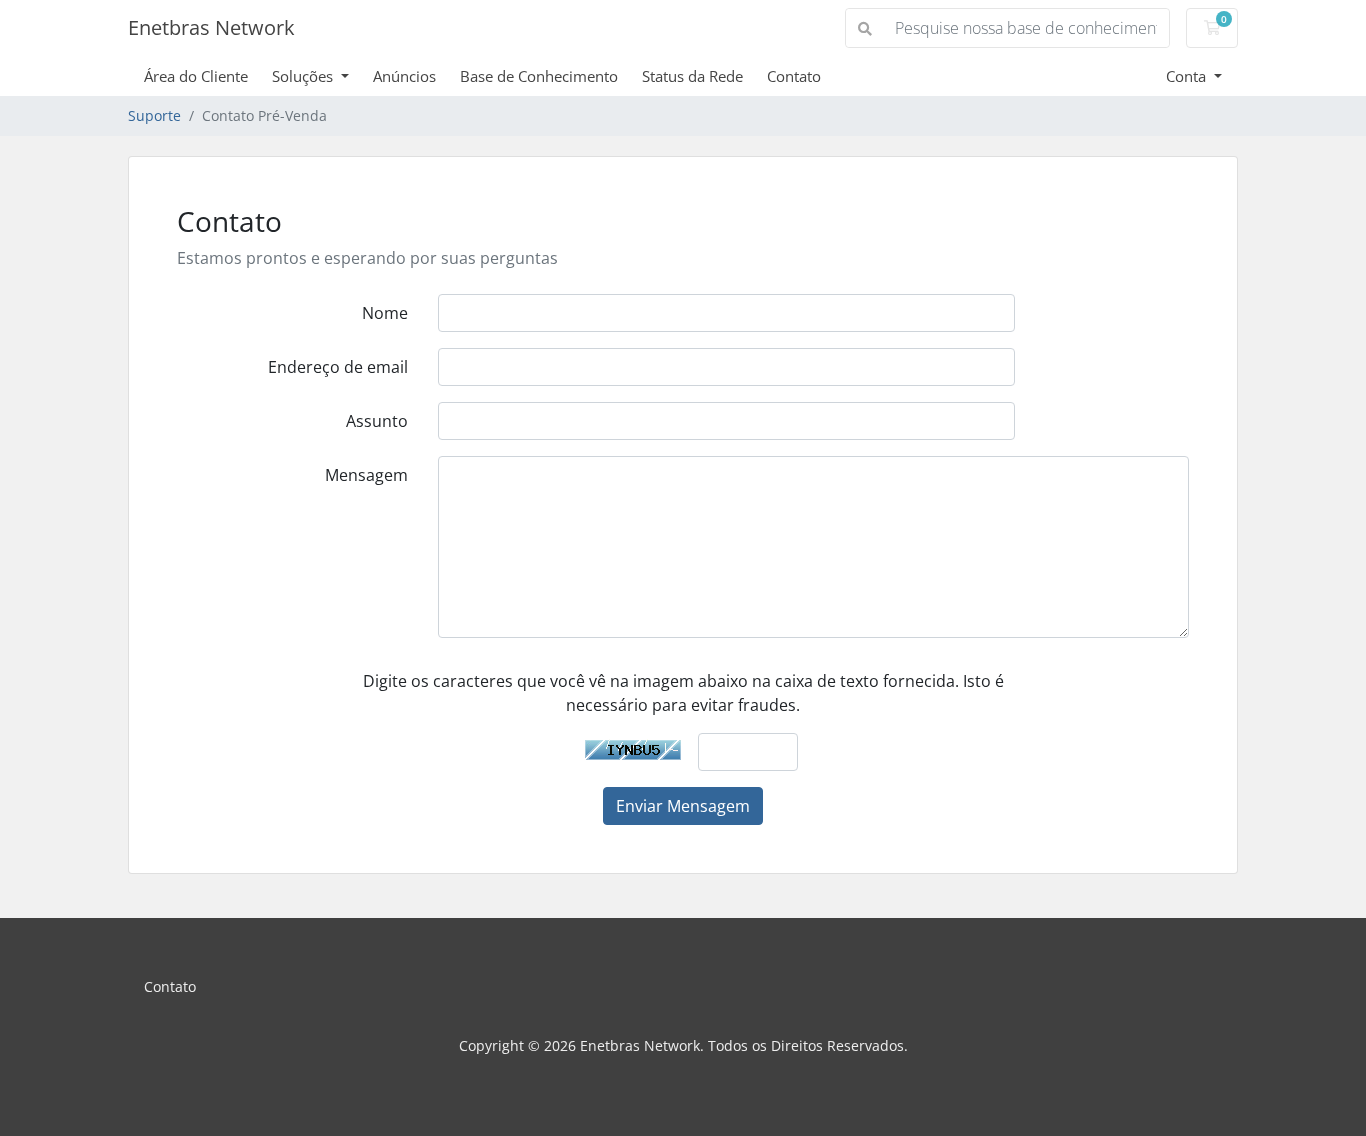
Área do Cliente (196, 76)
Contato (794, 76)
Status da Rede (692, 76)
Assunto (377, 421)
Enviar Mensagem (683, 806)
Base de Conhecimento (539, 76)
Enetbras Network (211, 27)
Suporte (154, 115)
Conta (1188, 76)
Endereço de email (338, 367)
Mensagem (366, 475)
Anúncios (404, 76)
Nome (385, 313)
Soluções (304, 76)
